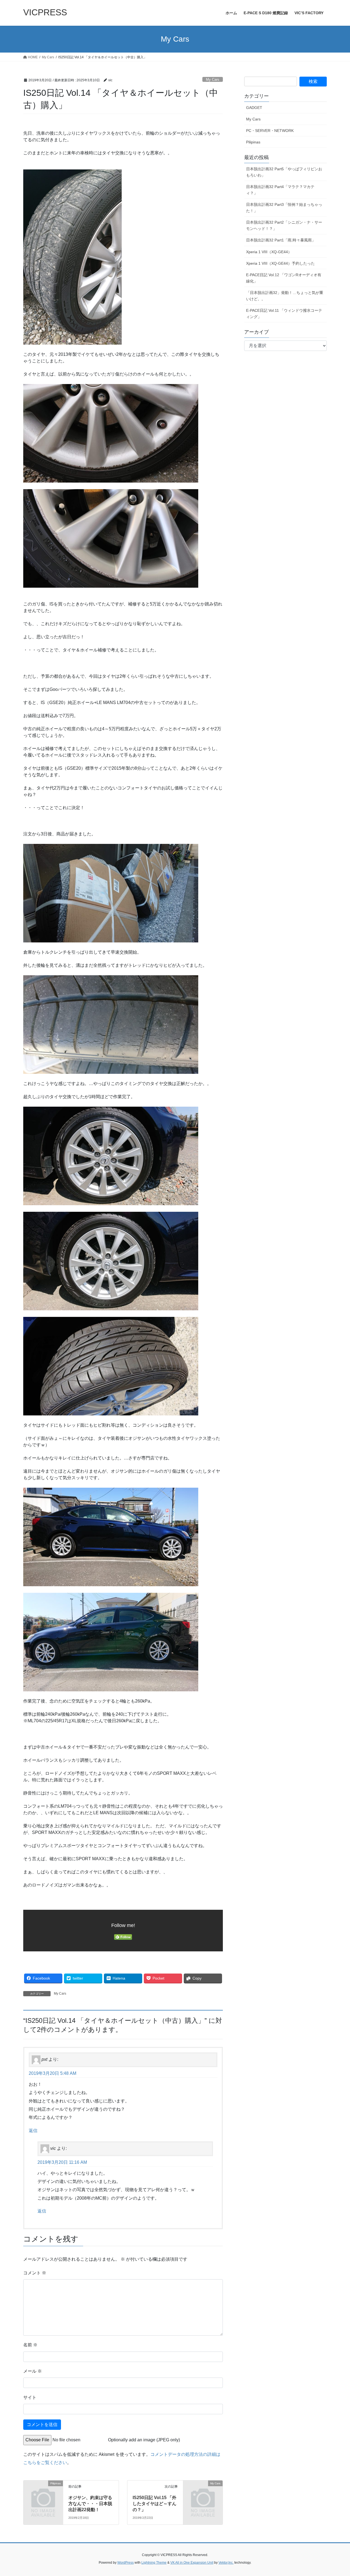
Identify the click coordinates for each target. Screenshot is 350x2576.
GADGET (254, 108)
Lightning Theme (154, 2563)
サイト (30, 2397)
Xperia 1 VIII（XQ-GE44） (269, 252)
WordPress (126, 2563)
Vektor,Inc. (226, 2563)
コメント (35, 2273)
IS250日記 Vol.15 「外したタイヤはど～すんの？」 (154, 2504)
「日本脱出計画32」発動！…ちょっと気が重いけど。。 (285, 296)
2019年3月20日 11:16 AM (62, 2162)
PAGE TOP (336, 2494)
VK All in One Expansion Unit (192, 2563)
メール (33, 2371)
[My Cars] (203, 2492)
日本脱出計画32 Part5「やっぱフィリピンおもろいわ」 (284, 172)
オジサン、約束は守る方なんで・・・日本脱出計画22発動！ (90, 2504)
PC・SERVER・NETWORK (270, 131)
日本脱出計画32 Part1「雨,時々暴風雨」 (281, 240)
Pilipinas (253, 142)
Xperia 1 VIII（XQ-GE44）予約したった (280, 263)
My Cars (213, 80)
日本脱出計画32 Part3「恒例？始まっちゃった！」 (284, 208)
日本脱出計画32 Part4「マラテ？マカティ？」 (280, 190)
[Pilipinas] (43, 2492)
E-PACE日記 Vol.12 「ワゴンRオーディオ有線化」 (284, 278)
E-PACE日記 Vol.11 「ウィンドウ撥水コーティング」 (284, 314)
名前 (30, 2345)
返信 (33, 2131)
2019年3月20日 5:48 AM (52, 2073)
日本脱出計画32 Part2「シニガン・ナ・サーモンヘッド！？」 (284, 225)
